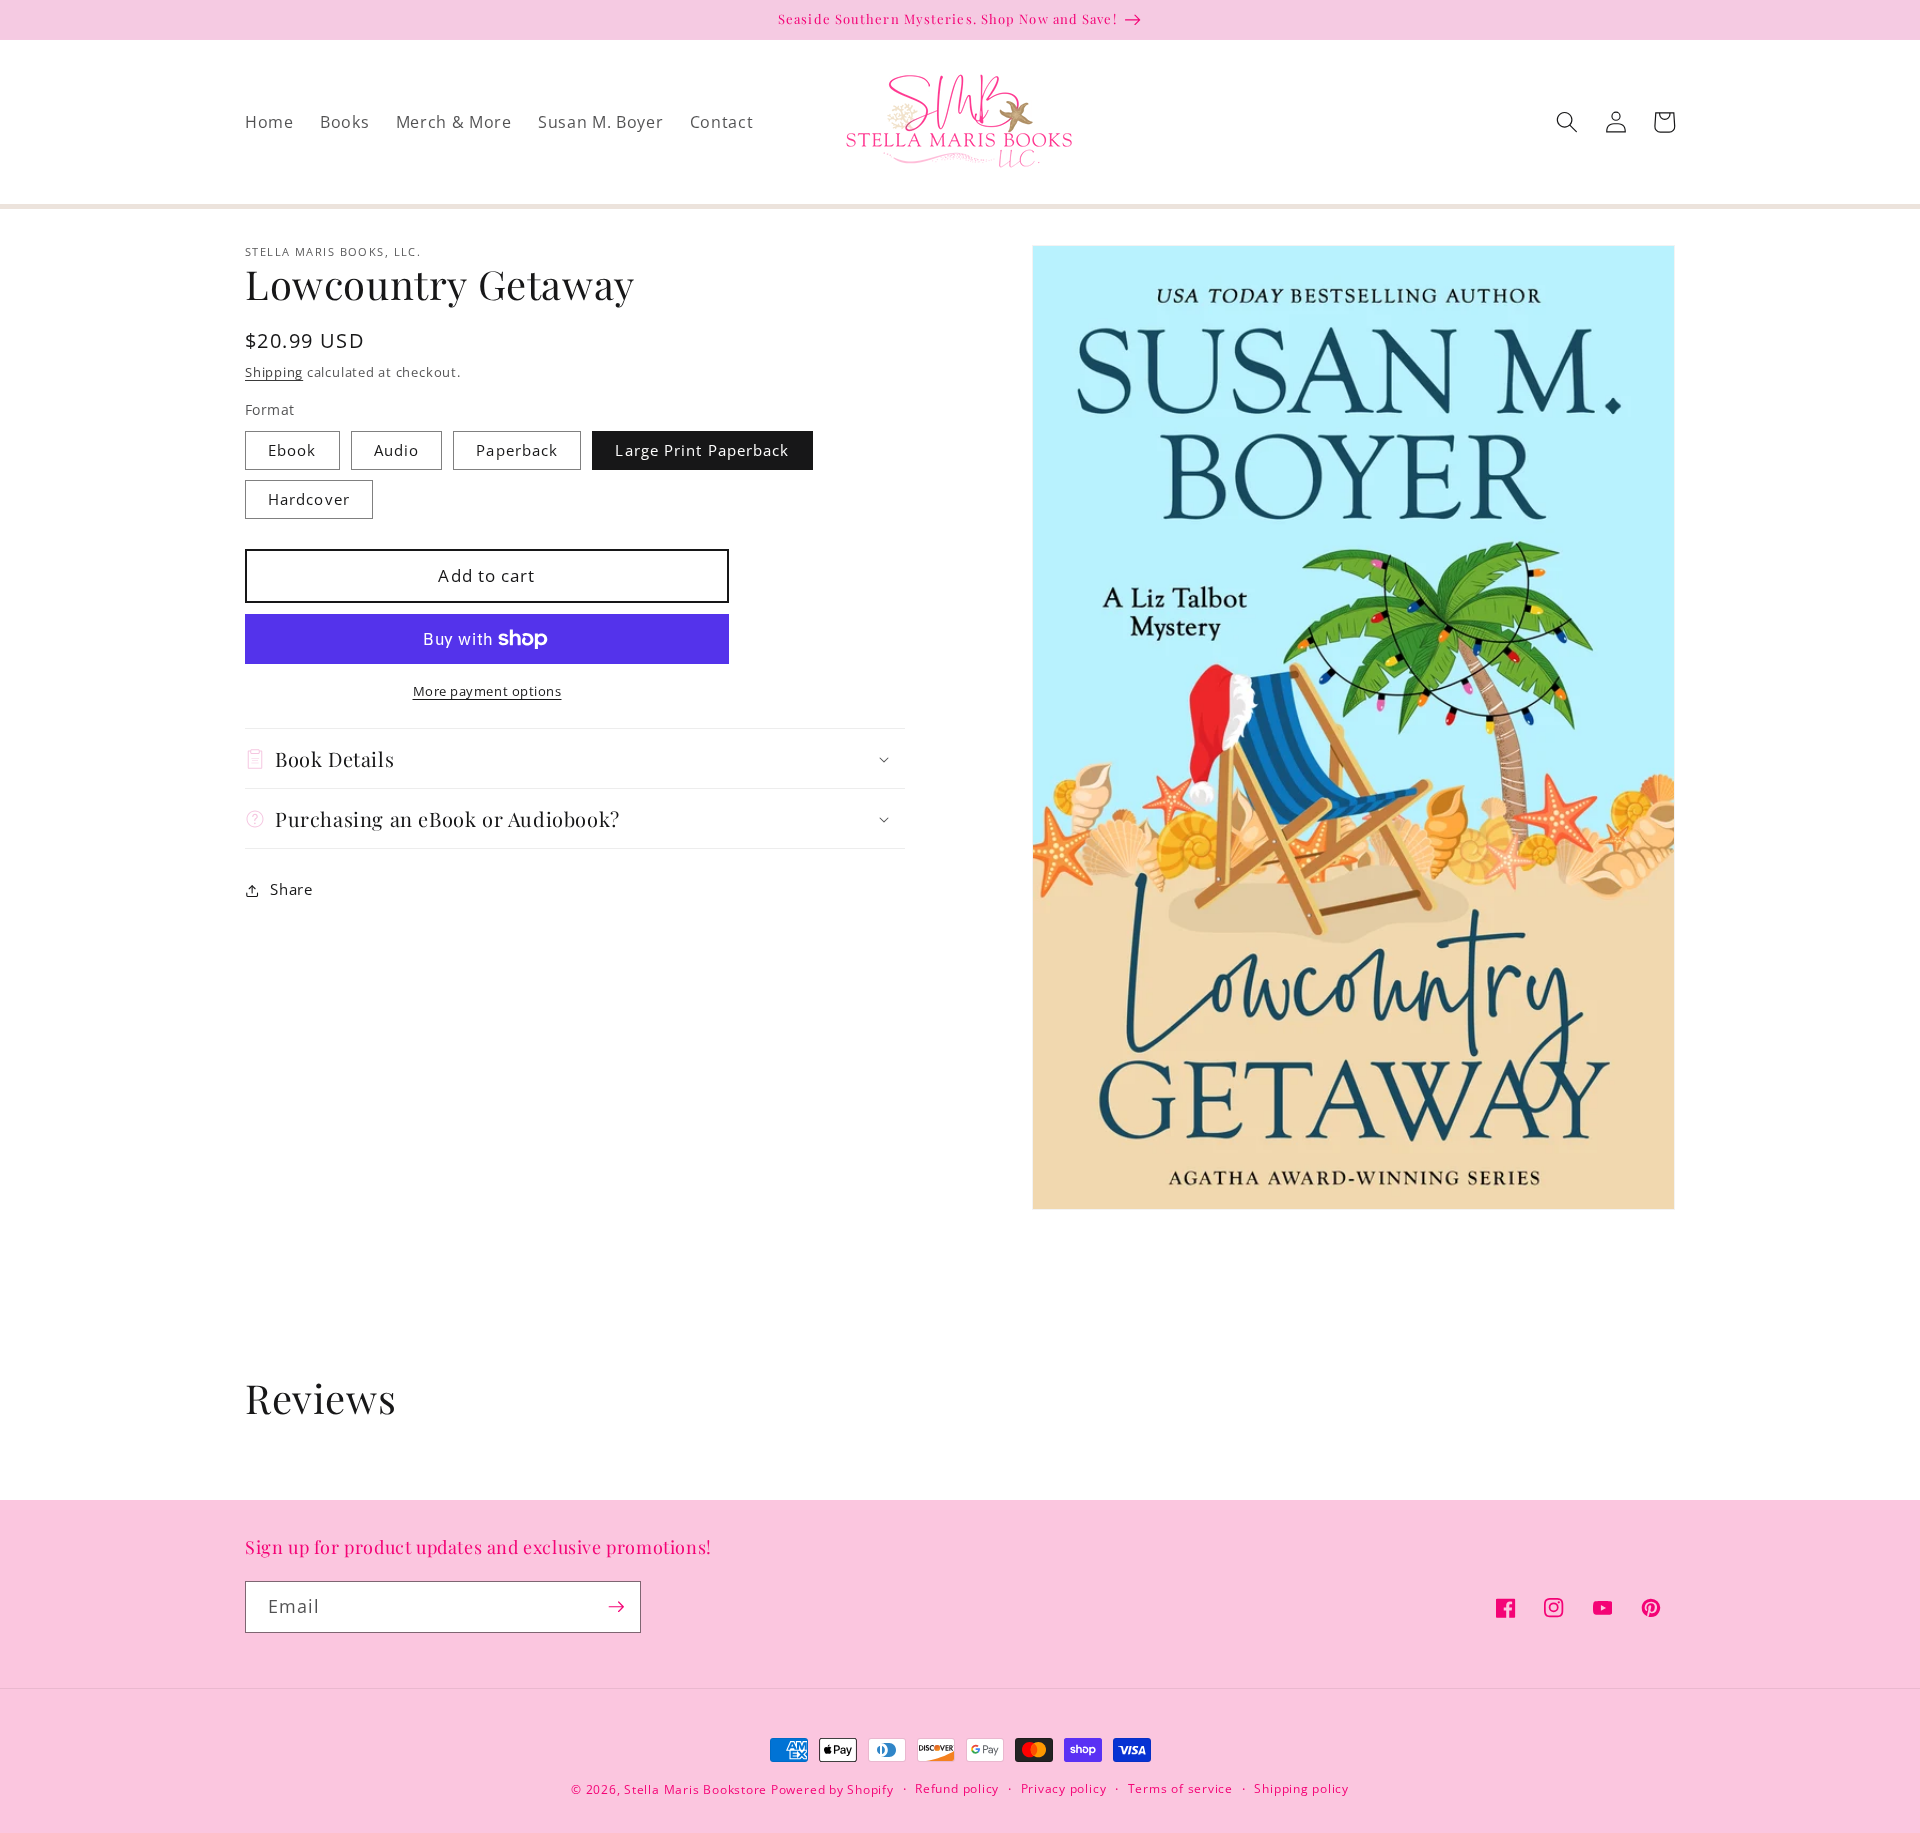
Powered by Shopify (832, 1789)
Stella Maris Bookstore (695, 1789)
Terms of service (1180, 1788)
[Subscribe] (616, 1607)
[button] (1567, 122)
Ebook (292, 450)
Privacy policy (1064, 1788)
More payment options (487, 691)
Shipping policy (1301, 1788)
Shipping (274, 372)
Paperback (517, 450)
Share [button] (291, 889)
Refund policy (957, 1788)
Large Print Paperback (702, 450)
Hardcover (309, 499)
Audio (397, 450)
